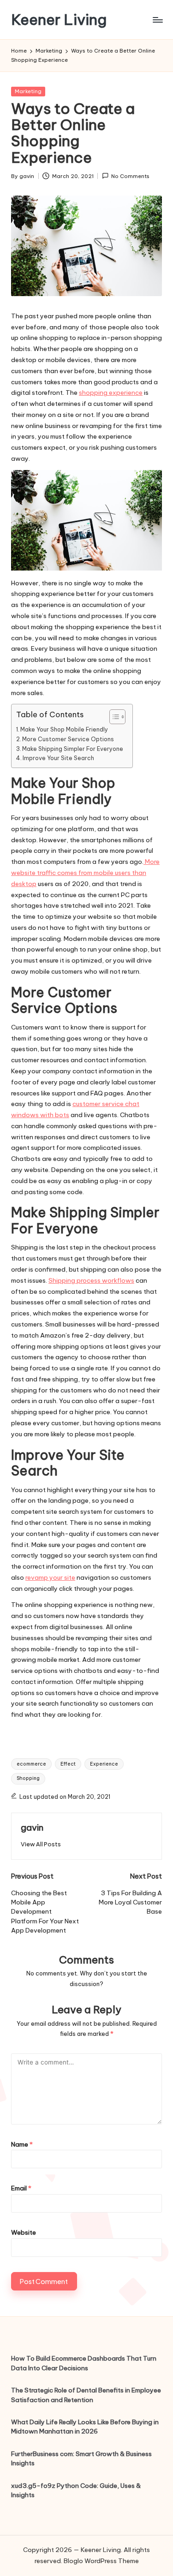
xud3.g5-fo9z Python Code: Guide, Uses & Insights (76, 2490)
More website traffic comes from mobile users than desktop (85, 873)
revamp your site (50, 1577)
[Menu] (157, 20)
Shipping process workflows (91, 1280)
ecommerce (31, 1764)
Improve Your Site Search (58, 758)
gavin (32, 1827)
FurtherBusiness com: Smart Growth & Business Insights (81, 2458)
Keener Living (59, 20)
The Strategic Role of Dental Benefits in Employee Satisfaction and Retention (86, 2395)
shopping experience (111, 393)
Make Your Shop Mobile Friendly (64, 729)
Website (24, 2232)
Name (22, 2144)
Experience (104, 1764)
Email (21, 2188)
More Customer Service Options (68, 739)
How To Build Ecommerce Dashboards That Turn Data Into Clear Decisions (84, 2363)
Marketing (28, 91)
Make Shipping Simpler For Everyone (73, 749)
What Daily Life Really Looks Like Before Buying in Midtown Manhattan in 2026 (85, 2427)
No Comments (130, 176)
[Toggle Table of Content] (113, 717)
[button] (41, 1844)
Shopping (28, 1778)
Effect (68, 1764)
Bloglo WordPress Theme (101, 2561)
